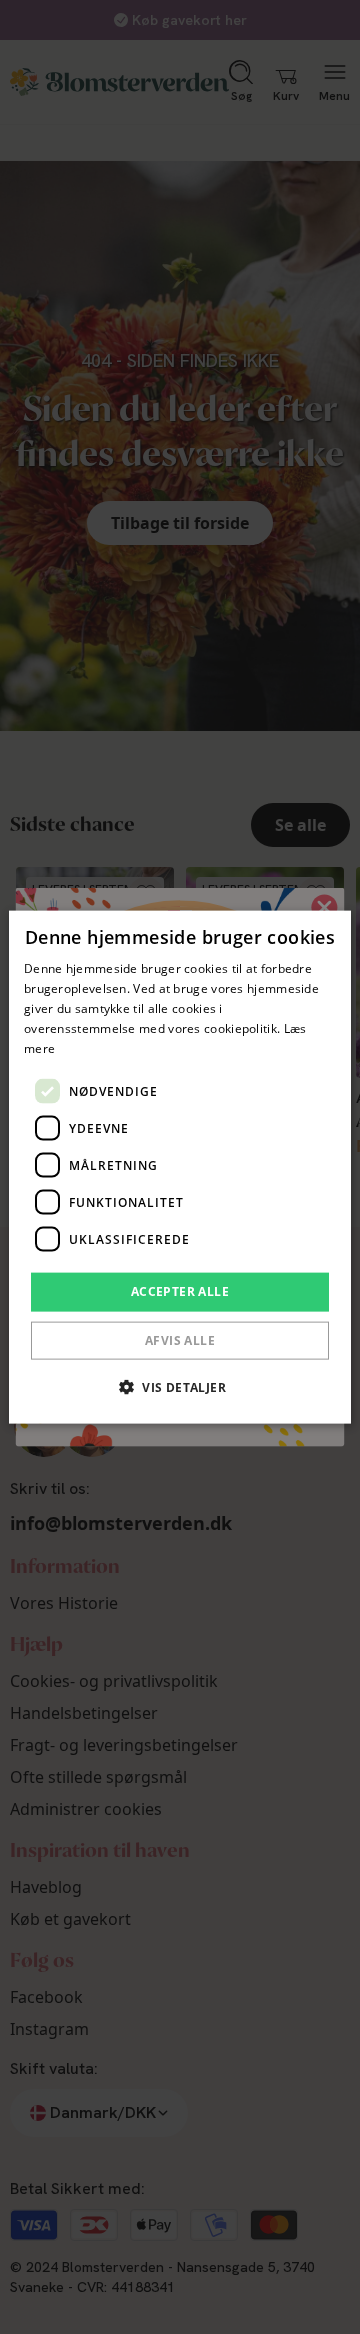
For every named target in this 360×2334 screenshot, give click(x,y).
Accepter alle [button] (180, 1291)
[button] (180, 1386)
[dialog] (180, 1167)
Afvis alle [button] (180, 1339)
